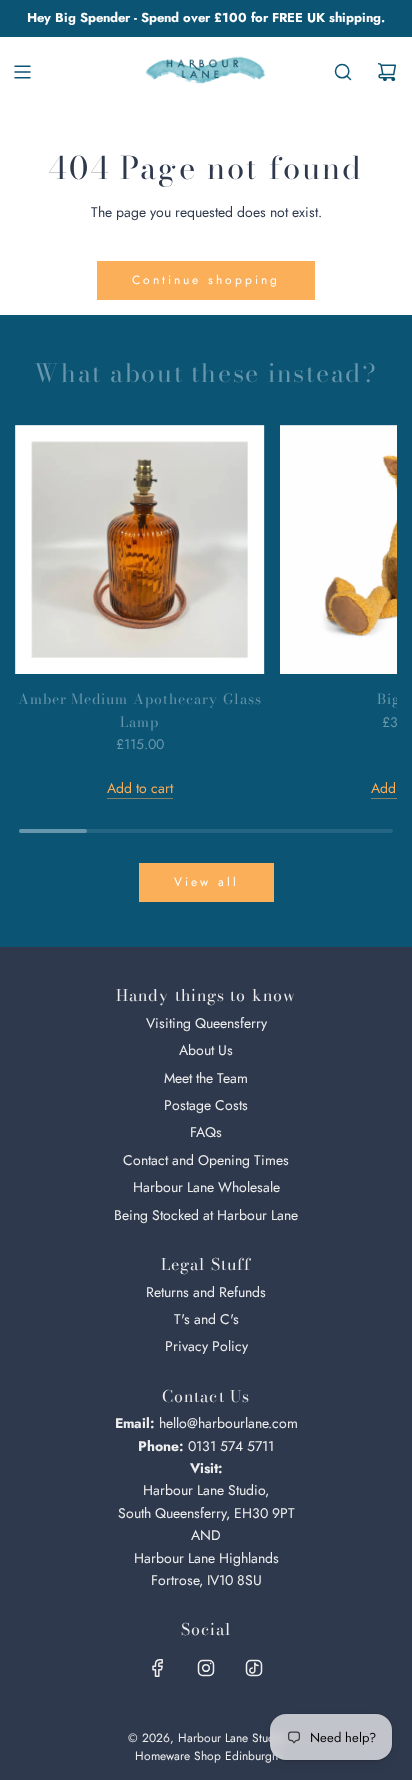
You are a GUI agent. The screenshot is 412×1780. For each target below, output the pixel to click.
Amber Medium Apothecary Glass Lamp (140, 710)
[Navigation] (22, 72)
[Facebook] (158, 1668)
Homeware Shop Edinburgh (206, 1756)
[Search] (343, 72)
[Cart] (387, 72)
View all (206, 882)
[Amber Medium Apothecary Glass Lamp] (140, 550)
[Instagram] (206, 1668)
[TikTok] (254, 1668)
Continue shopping (206, 280)
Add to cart (140, 788)
